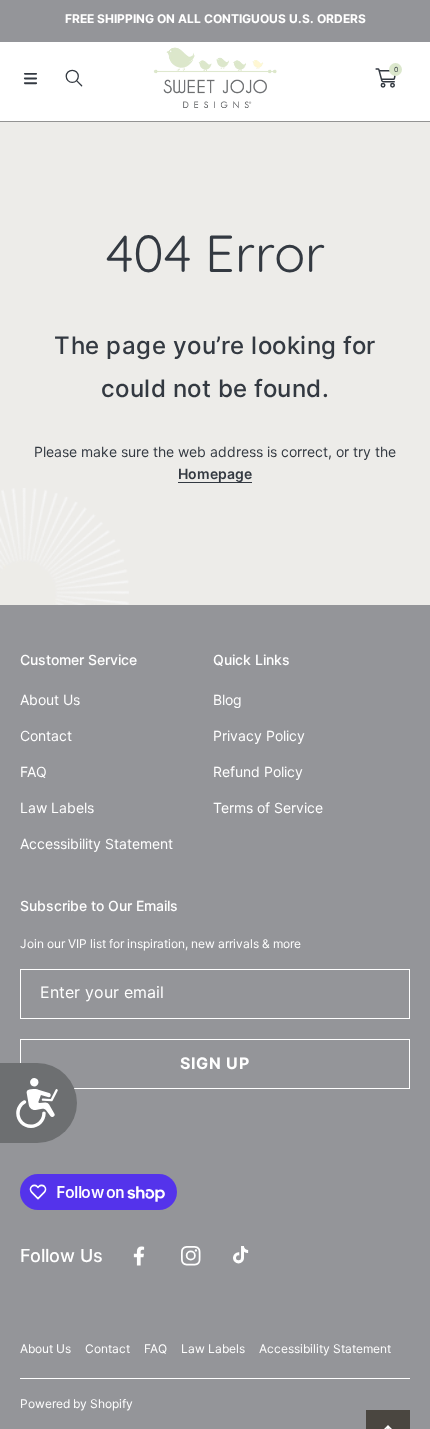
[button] (30, 78)
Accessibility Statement (325, 1348)
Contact (107, 1348)
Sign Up (215, 1063)
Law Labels (213, 1348)
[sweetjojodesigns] (215, 78)
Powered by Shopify (76, 1403)
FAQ (155, 1348)
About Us (45, 1348)
